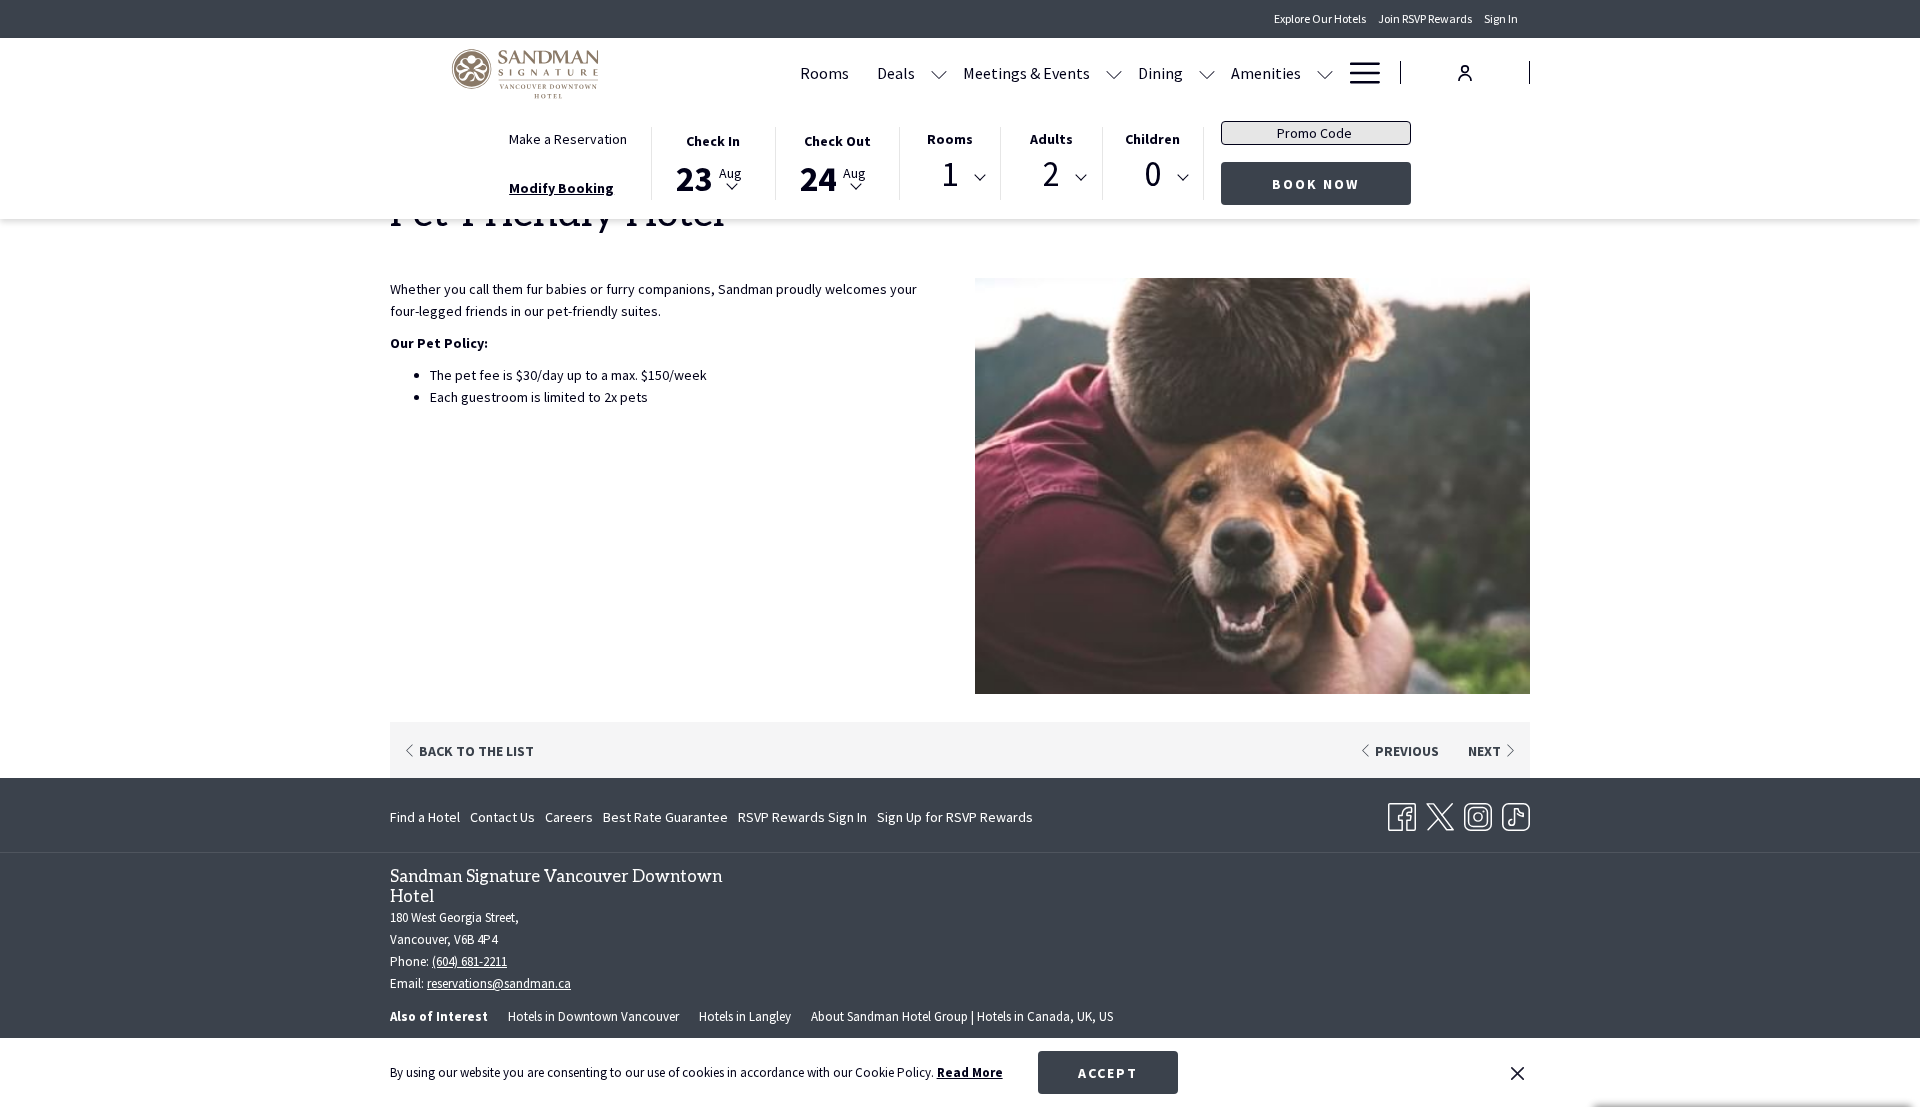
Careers (569, 817)
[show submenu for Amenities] (1325, 72)
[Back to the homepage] (525, 72)
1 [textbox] (949, 174)
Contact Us (502, 817)
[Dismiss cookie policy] (1517, 1073)
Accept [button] (1108, 1073)
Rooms (950, 139)
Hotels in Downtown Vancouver (593, 1016)
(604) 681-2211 (469, 961)
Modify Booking (561, 188)
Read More (970, 1072)
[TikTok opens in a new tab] (1516, 813)
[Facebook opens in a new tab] (1402, 813)
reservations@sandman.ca (499, 983)
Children (1152, 139)
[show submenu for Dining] (1207, 72)
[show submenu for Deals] (939, 72)
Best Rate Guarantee (665, 817)
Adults (1051, 139)
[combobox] (950, 178)
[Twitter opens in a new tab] (1440, 813)
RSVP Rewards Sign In (802, 821)
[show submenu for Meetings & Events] (1114, 72)
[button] (713, 162)
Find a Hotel (425, 817)
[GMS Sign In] (1465, 71)
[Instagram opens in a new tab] (1478, 813)
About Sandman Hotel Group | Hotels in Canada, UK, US (962, 1016)
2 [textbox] (1051, 174)
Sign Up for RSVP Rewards (955, 821)
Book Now (1315, 184)
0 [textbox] (1152, 174)
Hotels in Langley (745, 1016)
